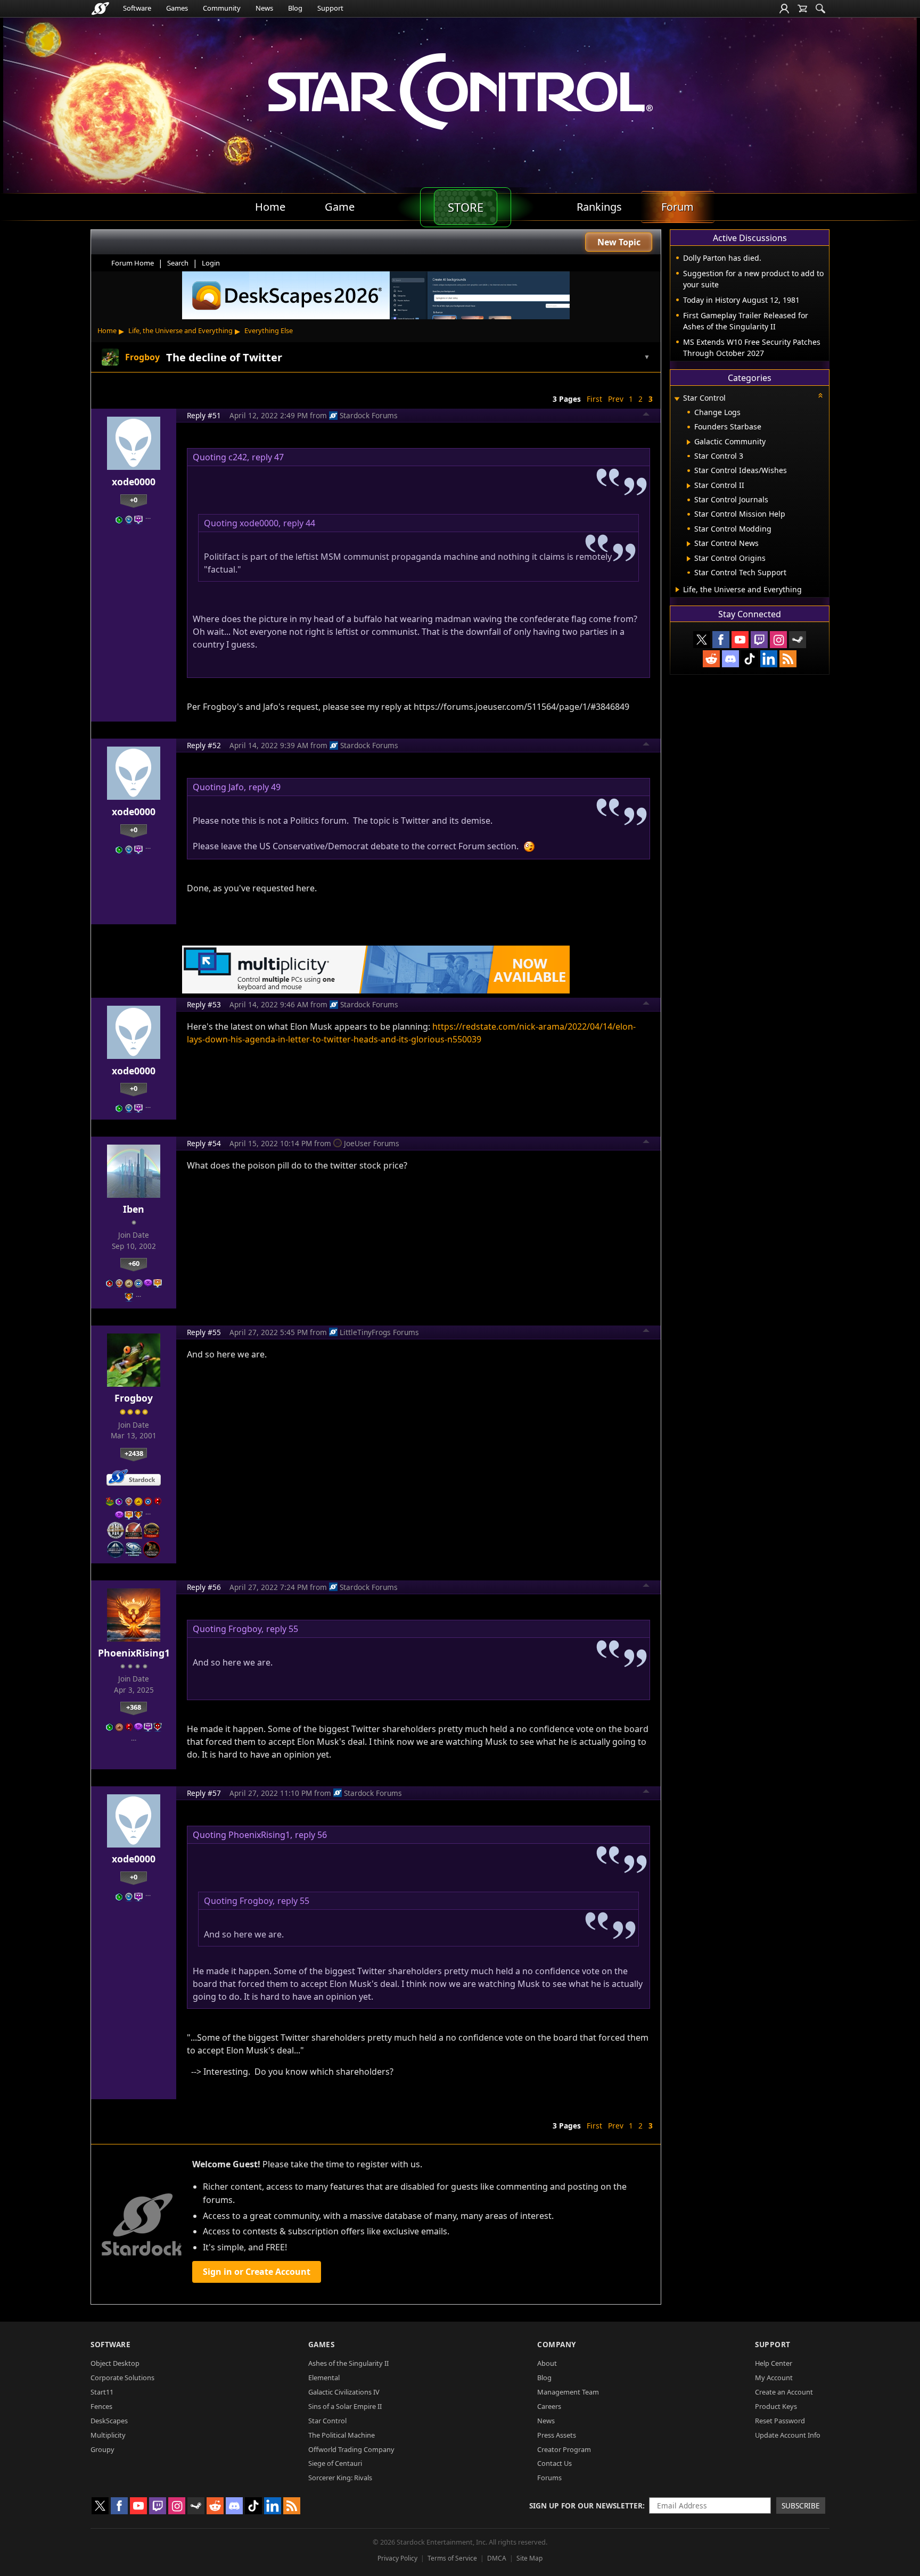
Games (177, 8)
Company (557, 2344)
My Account (774, 2378)
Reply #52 (204, 745)
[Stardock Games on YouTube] (740, 640)
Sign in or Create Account (257, 2272)
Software (137, 8)
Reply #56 (204, 1587)
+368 (134, 1707)
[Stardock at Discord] (730, 659)
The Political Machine (342, 2435)
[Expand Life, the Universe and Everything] (677, 590)
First (594, 399)
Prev (616, 399)
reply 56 (311, 1835)
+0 (134, 500)
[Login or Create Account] (784, 9)
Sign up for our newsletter (586, 2505)
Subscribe (801, 2505)
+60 (134, 1263)
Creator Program (564, 2449)
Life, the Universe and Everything (180, 330)
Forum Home (133, 263)
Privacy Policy (397, 2558)
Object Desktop (115, 2363)
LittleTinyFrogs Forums (379, 1332)
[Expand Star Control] (677, 399)
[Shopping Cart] (802, 9)
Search (178, 263)
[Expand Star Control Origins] (689, 559)
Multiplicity (108, 2435)
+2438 (134, 1453)
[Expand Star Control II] (689, 486)
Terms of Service (452, 2558)
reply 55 (282, 1629)
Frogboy (134, 1398)
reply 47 (268, 457)
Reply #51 (204, 415)
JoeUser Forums (372, 1143)
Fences (101, 2406)
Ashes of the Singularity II (348, 2363)
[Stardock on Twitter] (702, 640)
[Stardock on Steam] (798, 640)
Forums (549, 2478)
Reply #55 (204, 1332)
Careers (549, 2406)
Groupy (102, 2449)
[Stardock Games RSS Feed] (788, 659)
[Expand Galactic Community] (689, 442)
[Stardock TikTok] (750, 659)
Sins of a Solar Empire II (345, 2406)
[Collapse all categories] (820, 395)
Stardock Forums (369, 415)
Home (107, 330)
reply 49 (265, 787)
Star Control (327, 2421)
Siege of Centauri (335, 2463)
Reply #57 (204, 1793)
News (264, 8)
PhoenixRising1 (134, 1653)
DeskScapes (109, 2421)
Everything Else (269, 330)
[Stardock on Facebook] (721, 640)
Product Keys (776, 2406)
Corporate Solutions (122, 2378)
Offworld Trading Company (351, 2449)
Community (222, 8)
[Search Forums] (820, 9)
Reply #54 (204, 1143)
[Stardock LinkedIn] (769, 659)
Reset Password (780, 2421)
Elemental (324, 2378)
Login (211, 263)
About (547, 2363)
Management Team (568, 2392)
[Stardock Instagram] (778, 640)
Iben (134, 1209)
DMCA (497, 2558)
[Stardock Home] (100, 9)
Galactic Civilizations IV (344, 2392)
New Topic (619, 242)
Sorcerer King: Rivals (340, 2478)
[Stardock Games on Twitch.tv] (759, 640)
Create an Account (784, 2392)
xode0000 (134, 482)
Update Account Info (788, 2435)
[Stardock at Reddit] (711, 659)
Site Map (529, 2558)
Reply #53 (204, 1004)
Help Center (774, 2363)
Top (646, 416)
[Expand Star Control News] (689, 544)
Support (330, 8)
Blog (295, 8)
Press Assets (557, 2435)
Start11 (102, 2392)
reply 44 (299, 523)
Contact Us (555, 2463)
